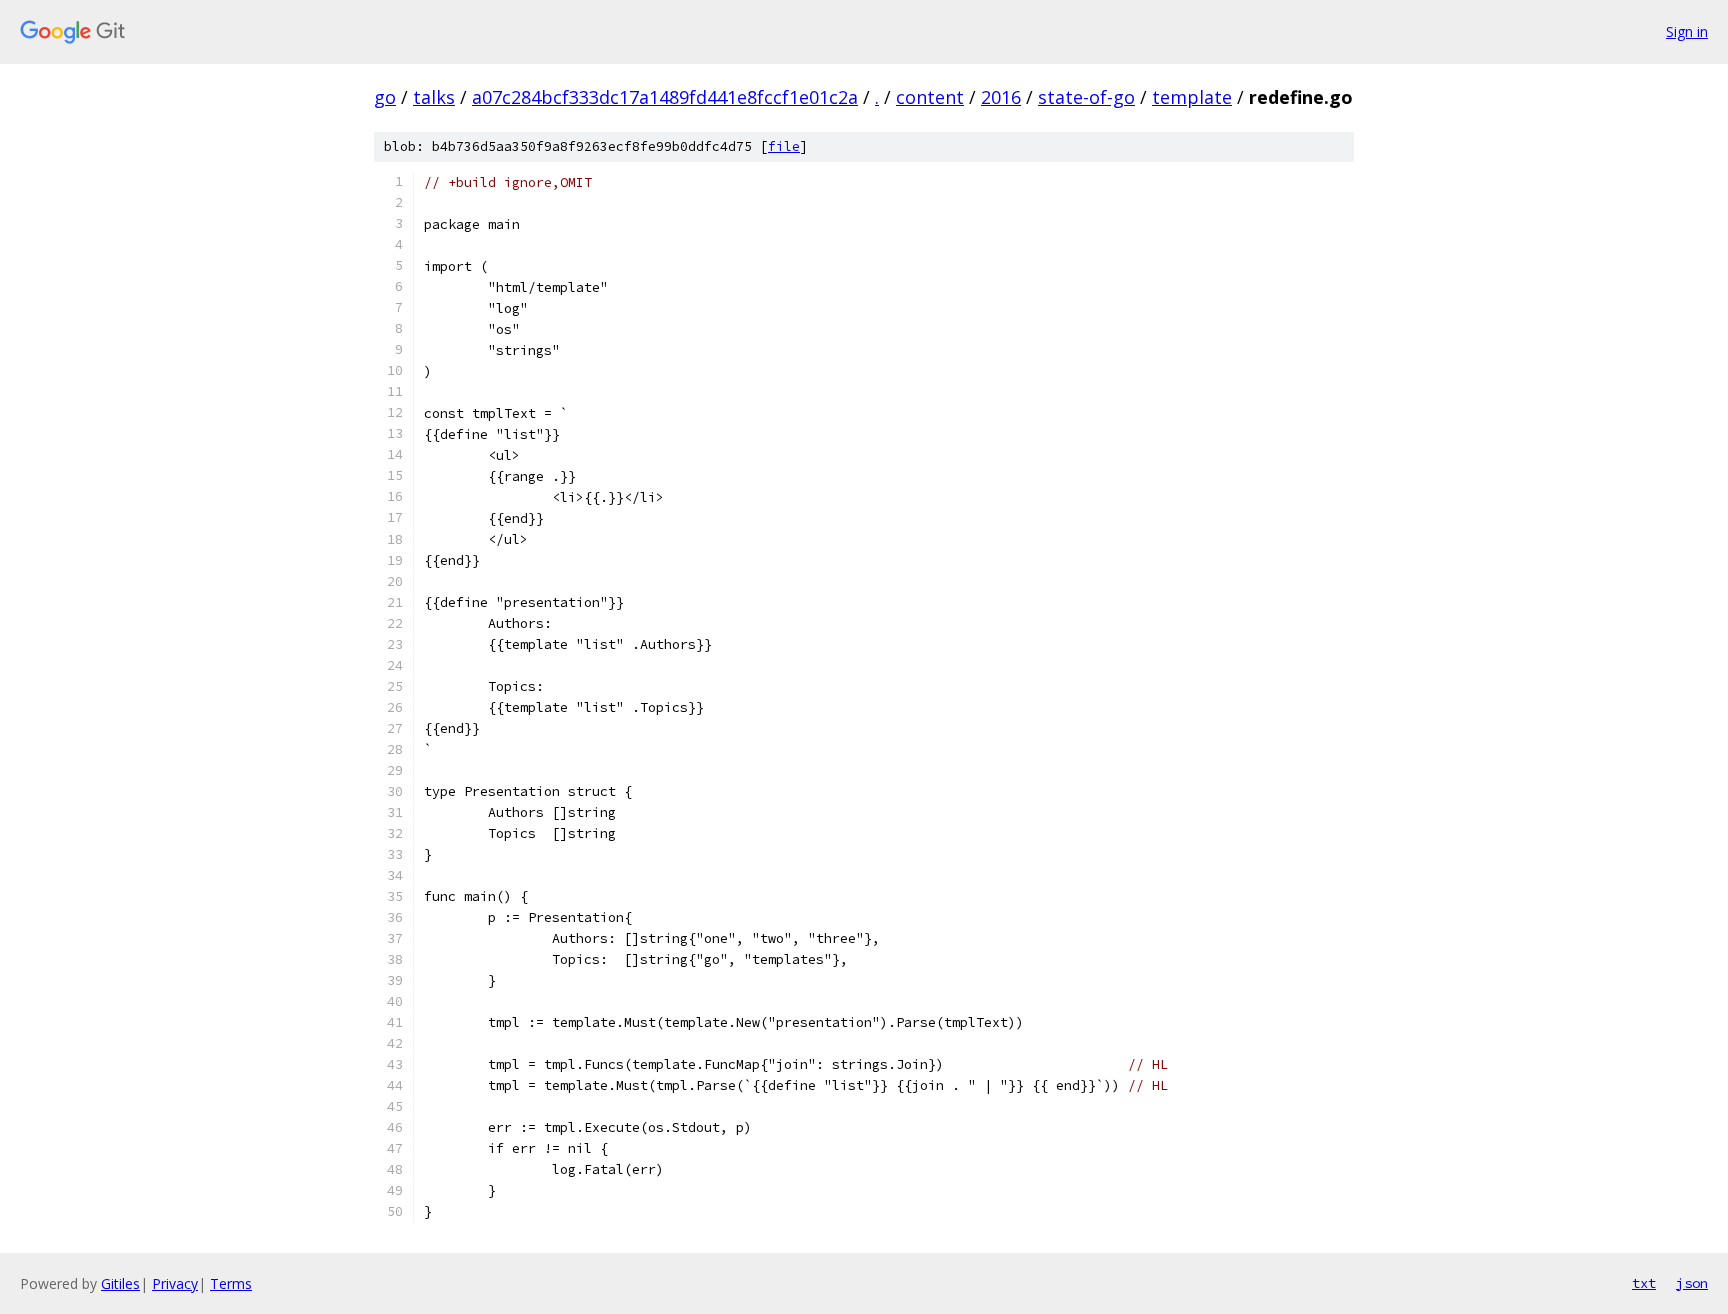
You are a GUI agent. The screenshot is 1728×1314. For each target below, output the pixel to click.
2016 (1001, 97)
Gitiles (120, 1283)
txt (1644, 1283)
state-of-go (1086, 97)
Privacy (175, 1283)
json (1692, 1283)
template (1192, 97)
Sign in (1687, 31)
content (930, 97)
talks (434, 97)
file (784, 146)
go (385, 97)
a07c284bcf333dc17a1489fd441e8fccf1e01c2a (665, 97)
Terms (231, 1283)
